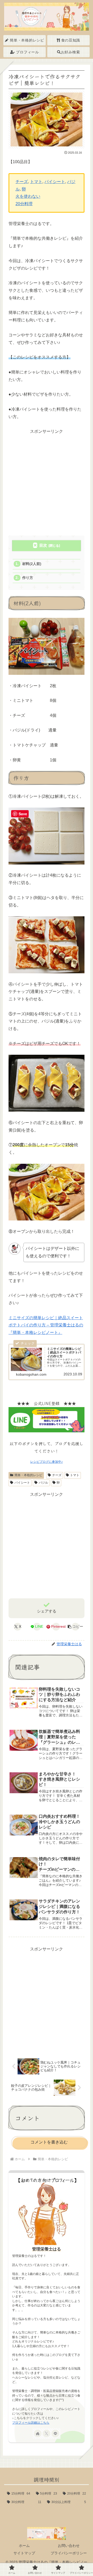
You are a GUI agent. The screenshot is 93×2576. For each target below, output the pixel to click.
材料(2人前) (32, 564)
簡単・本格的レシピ (28, 1475)
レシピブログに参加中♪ (47, 1462)
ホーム (24, 2546)
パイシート (55, 182)
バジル (43, 1483)
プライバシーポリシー (69, 2553)
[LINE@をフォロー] (55, 2433)
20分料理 (24, 204)
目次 (43, 545)
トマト (36, 182)
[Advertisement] (47, 482)
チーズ (22, 182)
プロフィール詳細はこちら (31, 2423)
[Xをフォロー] (47, 2433)
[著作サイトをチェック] (38, 2433)
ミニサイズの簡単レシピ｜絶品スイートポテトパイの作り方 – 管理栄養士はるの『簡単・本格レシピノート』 (46, 1325)
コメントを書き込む (49, 2142)
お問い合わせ (69, 2546)
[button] (75, 1627)
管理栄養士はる (47, 2249)
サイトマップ (24, 2553)
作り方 (28, 578)
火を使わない (28, 196)
